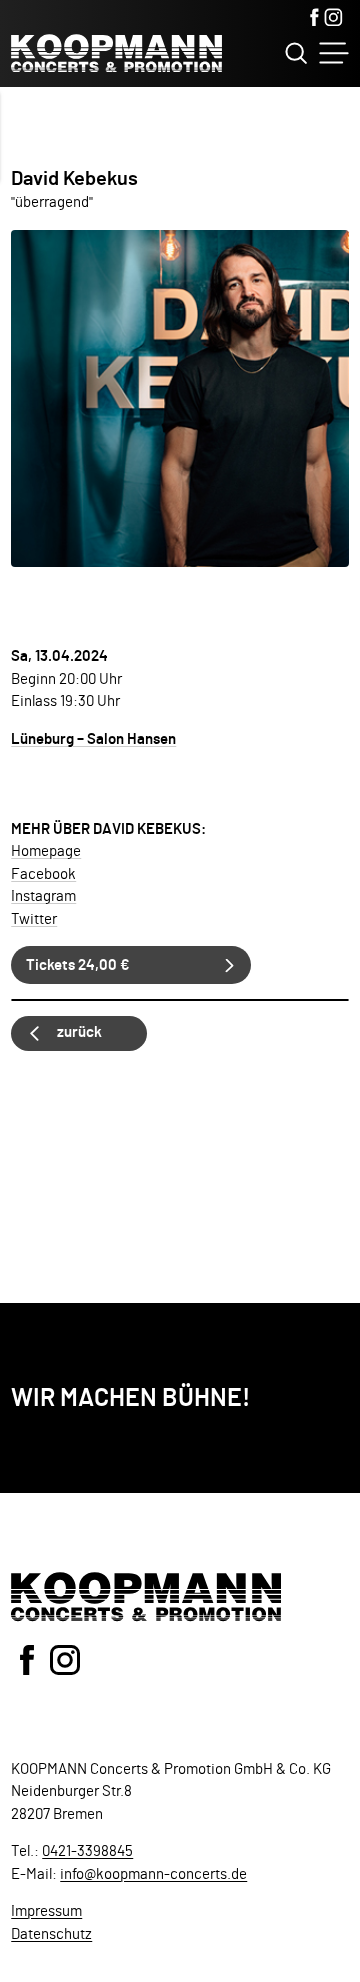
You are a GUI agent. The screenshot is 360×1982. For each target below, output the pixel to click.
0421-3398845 (87, 1851)
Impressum (46, 1911)
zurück (79, 1032)
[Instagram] (333, 19)
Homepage (46, 851)
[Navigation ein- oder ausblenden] (334, 53)
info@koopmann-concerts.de (153, 1874)
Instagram (43, 896)
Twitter (34, 919)
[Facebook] (314, 19)
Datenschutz (51, 1934)
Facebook (43, 874)
